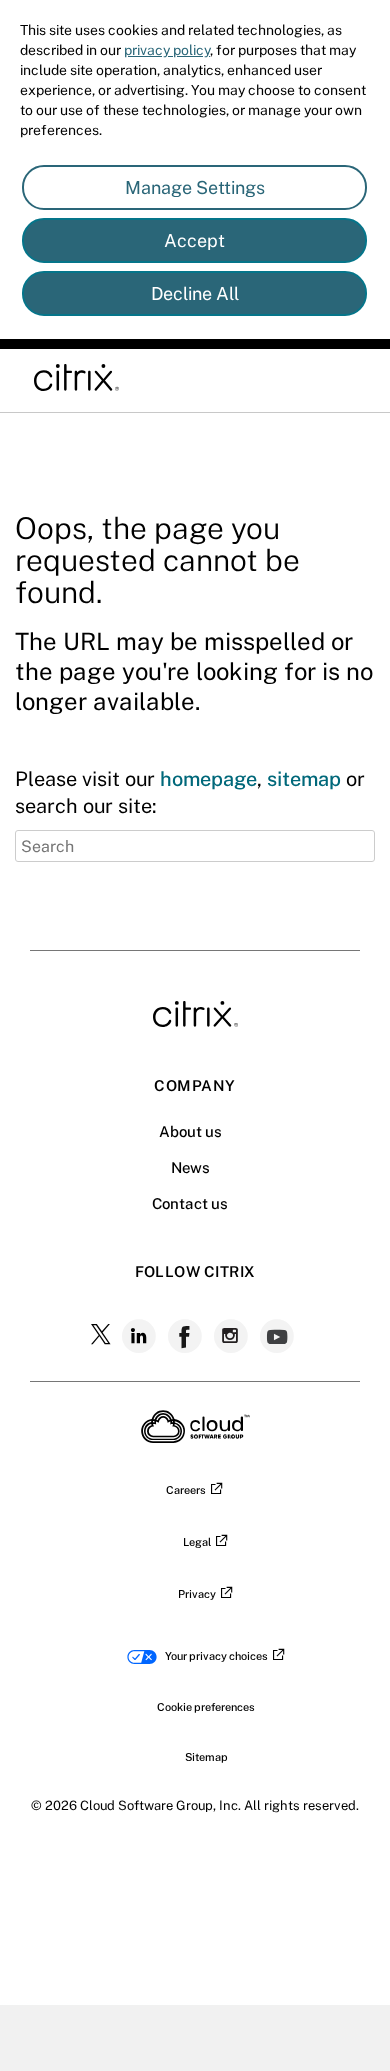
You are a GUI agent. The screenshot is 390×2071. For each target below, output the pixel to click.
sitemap (304, 779)
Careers (186, 1490)
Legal (197, 1542)
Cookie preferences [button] (206, 1707)
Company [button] (194, 1085)
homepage (208, 779)
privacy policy (167, 50)
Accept (194, 240)
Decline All (195, 293)
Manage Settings (195, 187)
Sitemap (206, 1757)
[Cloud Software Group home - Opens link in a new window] (195, 1437)
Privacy (197, 1594)
